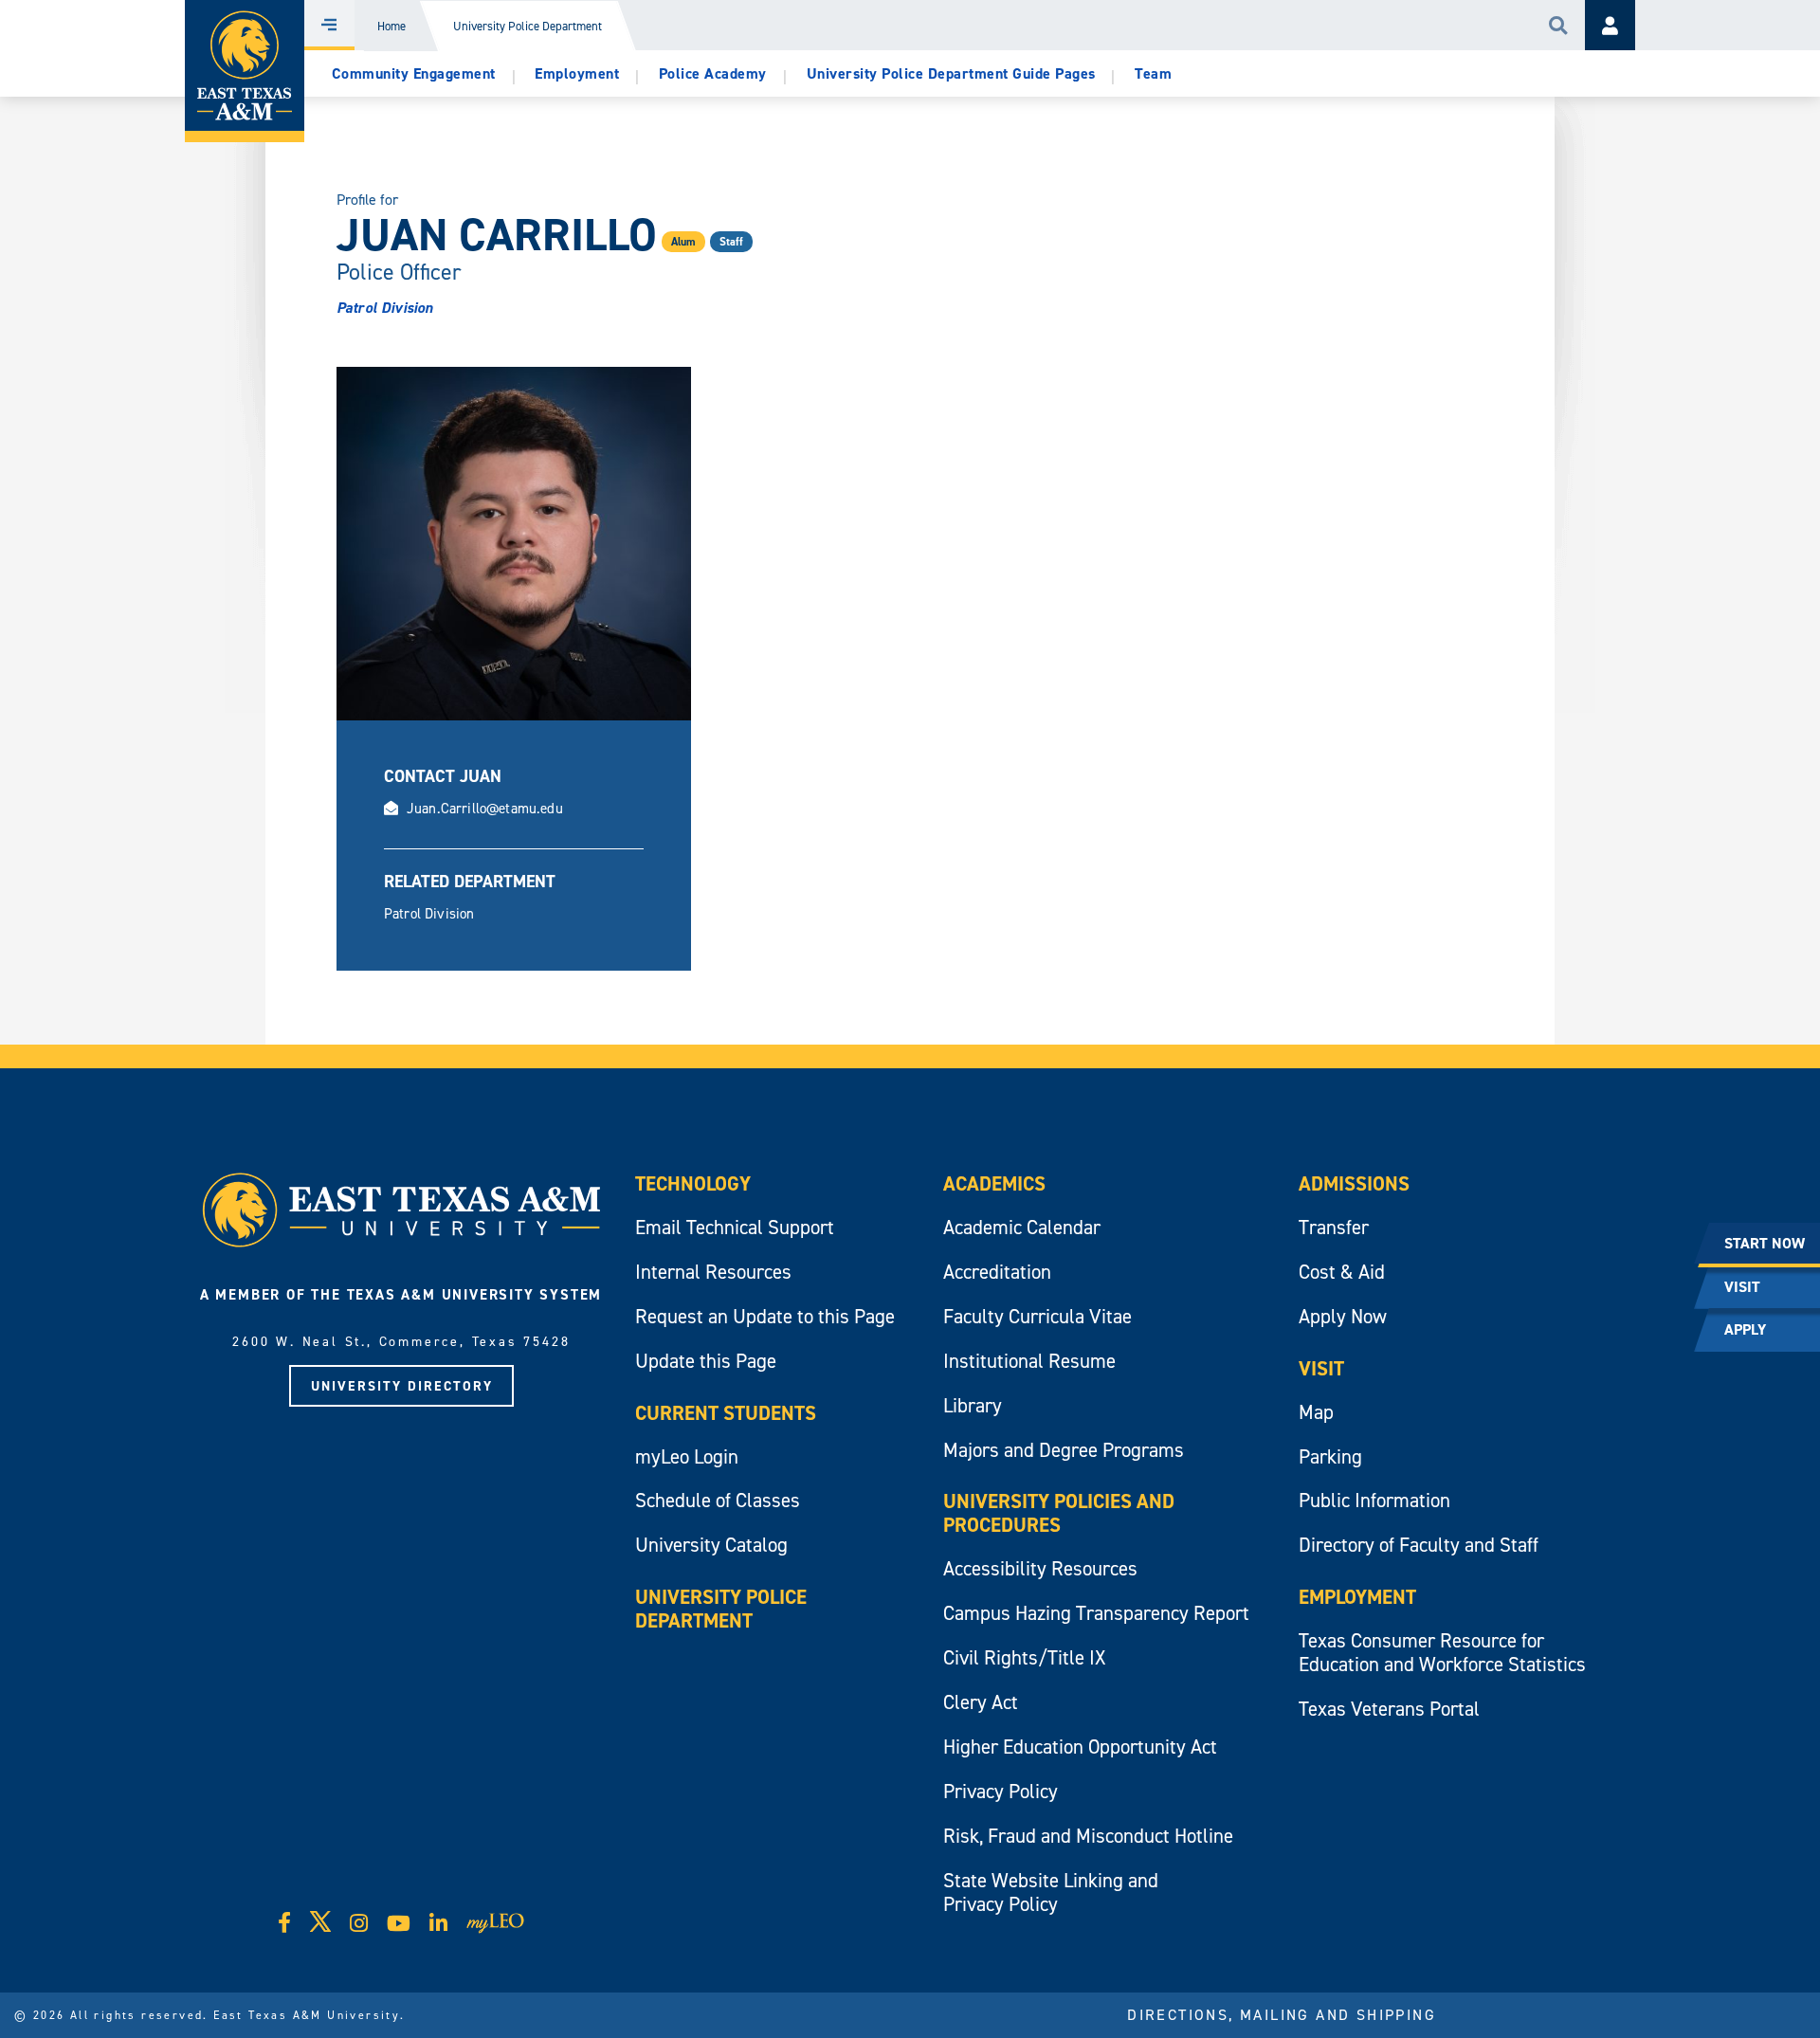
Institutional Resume (1029, 1361)
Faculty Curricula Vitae (1037, 1316)
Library (973, 1405)
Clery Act (981, 1702)
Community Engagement (414, 73)
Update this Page (706, 1361)
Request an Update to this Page (765, 1316)
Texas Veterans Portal (1389, 1709)
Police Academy (713, 73)
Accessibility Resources (1040, 1568)
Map (1316, 1412)
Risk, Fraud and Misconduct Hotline (1088, 1836)
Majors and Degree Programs (1064, 1450)
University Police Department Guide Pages (951, 73)
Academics (994, 1183)
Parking (1330, 1456)
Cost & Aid (1342, 1272)
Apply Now (1343, 1316)
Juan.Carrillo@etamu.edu (485, 808)
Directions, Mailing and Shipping (1282, 2014)
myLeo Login (687, 1456)
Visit (1321, 1368)
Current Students (726, 1413)
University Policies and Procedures (1059, 1513)
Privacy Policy (1001, 1791)
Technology (693, 1183)
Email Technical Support (735, 1227)
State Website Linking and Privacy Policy (1051, 1892)
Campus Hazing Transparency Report (1096, 1613)
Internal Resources (713, 1272)
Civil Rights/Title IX (1024, 1657)
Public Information (1374, 1500)
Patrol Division (384, 308)
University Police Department (528, 26)
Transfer (1334, 1227)
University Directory (402, 1386)
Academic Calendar (1022, 1227)
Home (391, 26)
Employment (577, 73)
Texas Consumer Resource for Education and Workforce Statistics (1442, 1652)
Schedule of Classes (718, 1500)
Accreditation (997, 1272)
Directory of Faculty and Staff (1419, 1545)
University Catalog (711, 1545)
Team (1153, 73)
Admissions (1354, 1183)
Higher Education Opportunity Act (1080, 1747)
